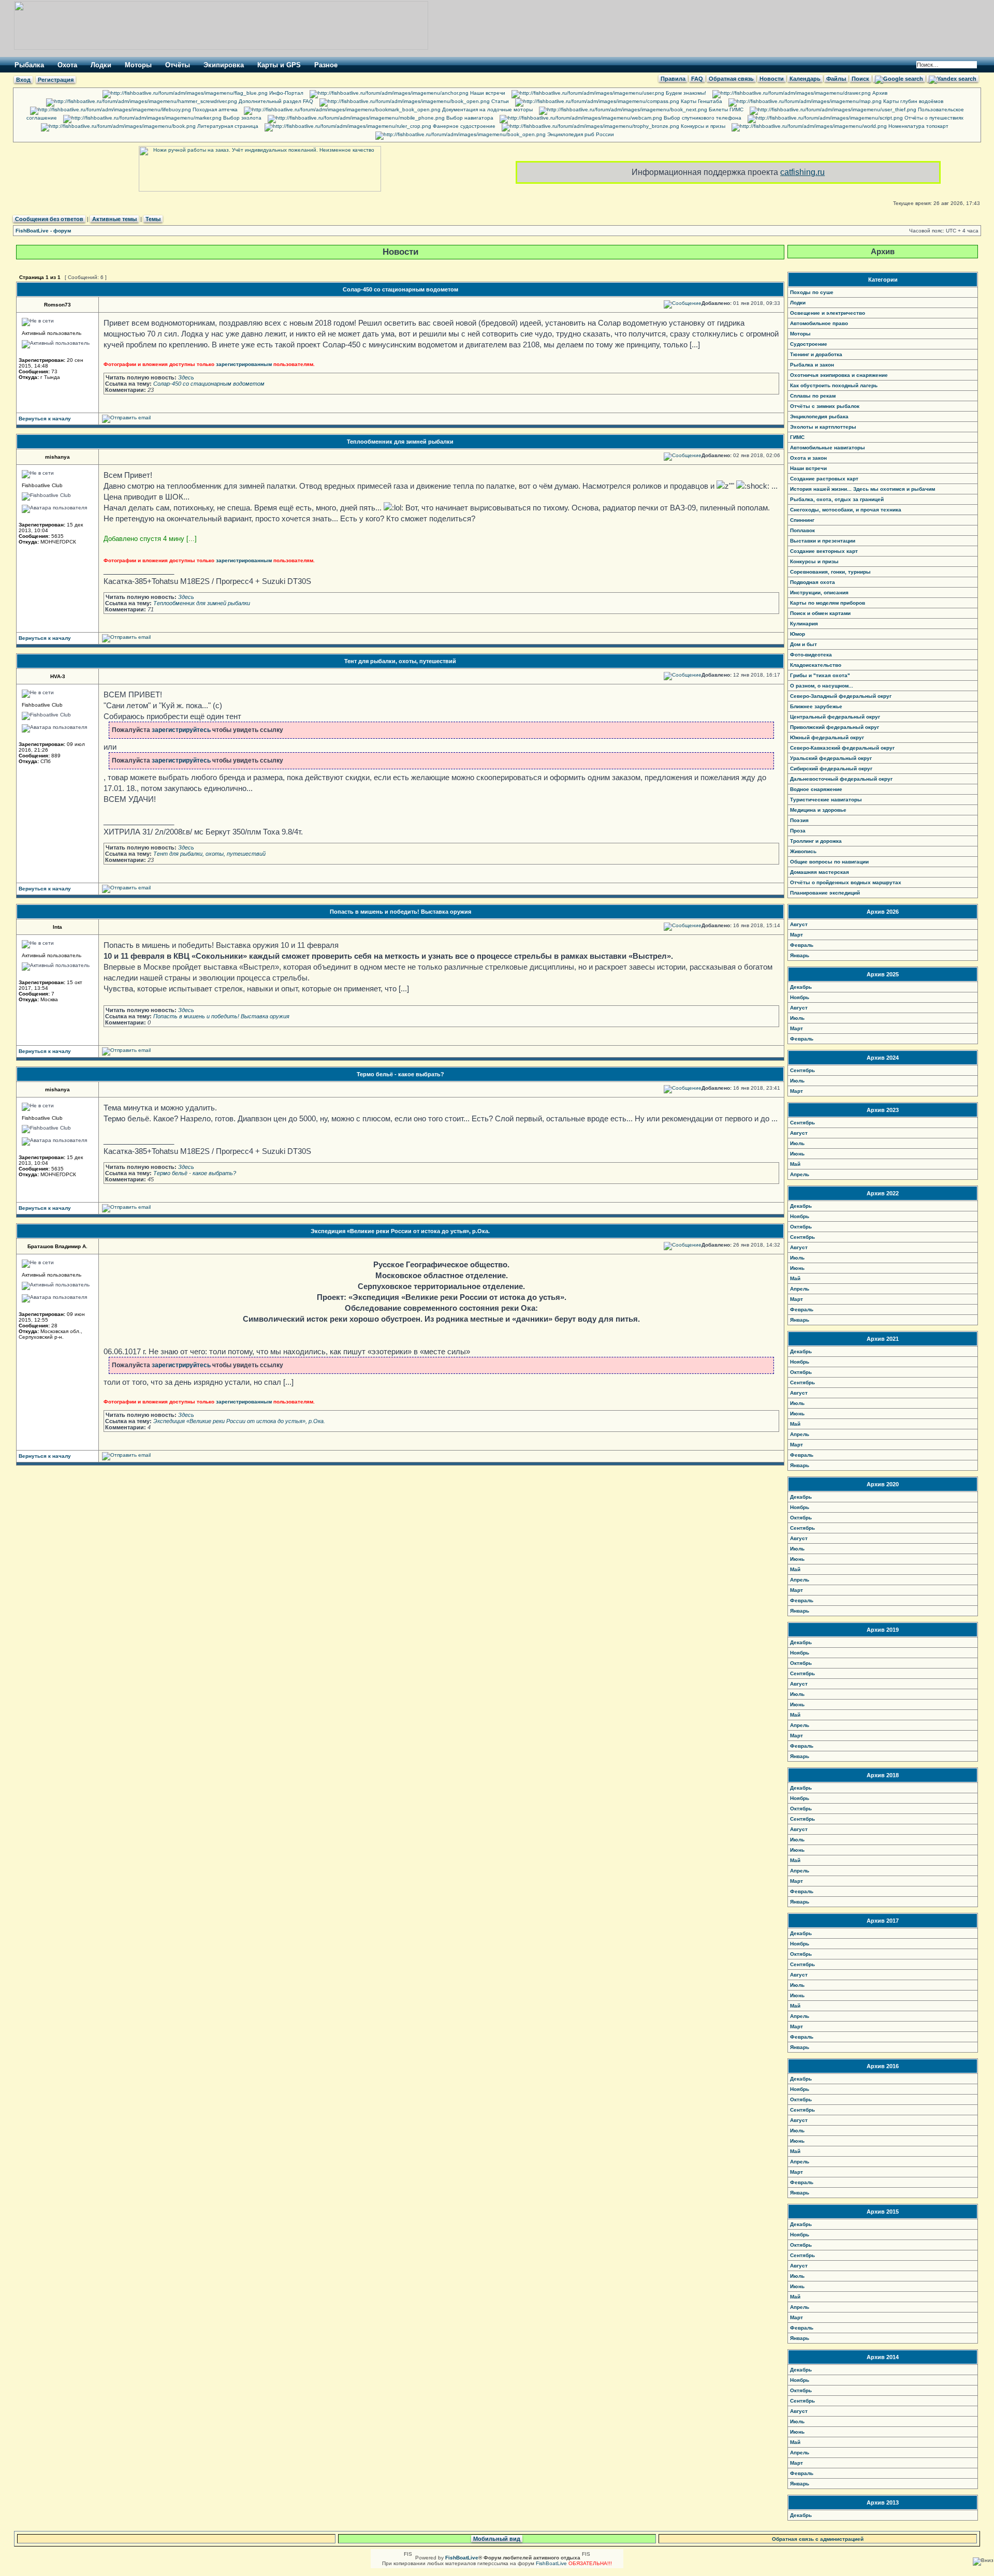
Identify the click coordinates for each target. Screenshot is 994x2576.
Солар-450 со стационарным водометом (400, 289)
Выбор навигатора (469, 118)
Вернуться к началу (45, 419)
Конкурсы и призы (702, 126)
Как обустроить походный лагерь (834, 385)
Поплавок (802, 530)
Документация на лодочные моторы (487, 109)
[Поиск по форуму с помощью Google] (899, 79)
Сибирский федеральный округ (831, 769)
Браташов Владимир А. (57, 1246)
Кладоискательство (816, 665)
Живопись (803, 851)
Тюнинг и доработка (816, 354)
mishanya (57, 457)
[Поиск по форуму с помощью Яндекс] (953, 79)
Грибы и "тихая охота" (820, 675)
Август (799, 924)
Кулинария (804, 624)
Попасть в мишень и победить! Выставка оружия (400, 912)
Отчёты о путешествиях (933, 118)
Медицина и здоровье (818, 810)
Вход (23, 80)
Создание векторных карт (824, 551)
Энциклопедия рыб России (580, 134)
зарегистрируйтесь (181, 730)
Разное (326, 65)
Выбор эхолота (242, 118)
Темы (153, 219)
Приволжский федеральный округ (835, 727)
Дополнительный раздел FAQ (275, 101)
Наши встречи (487, 93)
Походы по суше (812, 292)
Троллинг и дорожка (816, 841)
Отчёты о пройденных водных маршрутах (846, 882)
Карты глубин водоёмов (912, 101)
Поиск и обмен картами (820, 613)
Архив (879, 93)
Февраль (802, 945)
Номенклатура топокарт (918, 126)
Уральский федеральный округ (831, 758)
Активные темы (114, 219)
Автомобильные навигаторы (828, 448)
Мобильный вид (497, 2539)
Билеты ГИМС (725, 109)
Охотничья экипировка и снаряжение (839, 375)
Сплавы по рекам (813, 396)
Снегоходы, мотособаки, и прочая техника (846, 510)
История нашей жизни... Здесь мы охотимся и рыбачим (863, 489)
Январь (800, 955)
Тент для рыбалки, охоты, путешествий (400, 661)
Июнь (797, 1154)
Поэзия (799, 820)
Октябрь (801, 1227)
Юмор (798, 634)
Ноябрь (800, 997)
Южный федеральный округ (827, 737)
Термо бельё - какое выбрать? (400, 1074)
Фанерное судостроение (463, 126)
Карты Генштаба (701, 101)
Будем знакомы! (685, 93)
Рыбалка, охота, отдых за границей (837, 499)
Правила (673, 79)
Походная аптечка (214, 109)
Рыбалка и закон (812, 365)
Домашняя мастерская (820, 872)
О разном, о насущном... (822, 686)
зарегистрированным (244, 364)
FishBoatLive (551, 2563)
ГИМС (797, 437)
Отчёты (178, 65)
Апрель (800, 1174)
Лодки (101, 65)
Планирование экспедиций (825, 893)
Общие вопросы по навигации (829, 862)
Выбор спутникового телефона (702, 118)
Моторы (138, 65)
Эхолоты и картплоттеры (823, 427)
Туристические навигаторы (826, 800)
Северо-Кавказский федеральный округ (842, 748)
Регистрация (56, 80)
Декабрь (801, 987)
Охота (67, 65)
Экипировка (224, 65)
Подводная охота (813, 582)
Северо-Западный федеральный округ (841, 696)
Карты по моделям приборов (828, 603)
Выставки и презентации (823, 541)
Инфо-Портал (286, 93)
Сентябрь (802, 1070)
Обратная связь (731, 79)
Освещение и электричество (828, 313)
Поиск (860, 79)
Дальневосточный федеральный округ (841, 779)
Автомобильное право (819, 323)
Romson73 (57, 305)
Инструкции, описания (819, 592)
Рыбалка (29, 65)
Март (796, 935)
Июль (797, 1018)
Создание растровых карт (824, 479)
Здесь (186, 377)
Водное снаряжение (816, 789)
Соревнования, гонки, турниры (830, 572)
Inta (57, 927)
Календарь (805, 79)
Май (795, 1164)
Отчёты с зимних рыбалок (825, 406)
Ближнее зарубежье (816, 706)
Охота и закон (808, 458)
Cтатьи (499, 101)
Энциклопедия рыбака (819, 416)
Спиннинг (802, 520)
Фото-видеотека (811, 655)
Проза (798, 831)
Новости (772, 79)
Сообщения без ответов (49, 219)
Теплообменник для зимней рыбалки (400, 442)
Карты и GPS (279, 65)
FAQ (697, 79)
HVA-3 (58, 676)
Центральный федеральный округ (835, 717)
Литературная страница (227, 126)
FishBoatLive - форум (43, 231)
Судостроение (809, 344)
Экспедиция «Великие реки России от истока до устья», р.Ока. (400, 1231)
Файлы (836, 79)
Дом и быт (803, 644)
